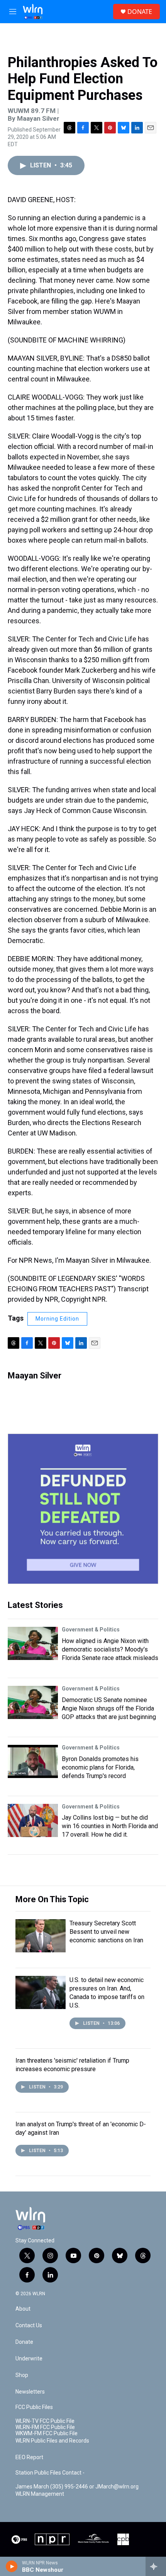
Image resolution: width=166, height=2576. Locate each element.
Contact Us (29, 2325)
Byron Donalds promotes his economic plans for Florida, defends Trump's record (100, 1767)
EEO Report (29, 2457)
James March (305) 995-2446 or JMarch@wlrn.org (77, 2487)
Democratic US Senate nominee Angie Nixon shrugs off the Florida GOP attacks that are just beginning (109, 1708)
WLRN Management (40, 2494)
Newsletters (30, 2392)
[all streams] (156, 2566)
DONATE (140, 12)
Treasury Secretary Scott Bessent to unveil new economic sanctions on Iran (106, 1932)
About (23, 2309)
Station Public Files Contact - (50, 2473)
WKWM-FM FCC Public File (47, 2433)
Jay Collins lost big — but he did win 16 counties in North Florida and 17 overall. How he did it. (110, 1826)
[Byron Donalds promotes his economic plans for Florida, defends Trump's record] (33, 1761)
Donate (24, 2342)
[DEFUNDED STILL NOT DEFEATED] (83, 1509)
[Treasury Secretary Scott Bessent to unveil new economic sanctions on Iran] (41, 1936)
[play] (12, 2566)
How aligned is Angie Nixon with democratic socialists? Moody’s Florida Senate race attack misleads (110, 1649)
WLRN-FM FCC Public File (45, 2427)
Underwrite (29, 2359)
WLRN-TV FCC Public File (45, 2421)
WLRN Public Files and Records (52, 2441)
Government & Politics (91, 1630)
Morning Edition (57, 1319)
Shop (22, 2375)
